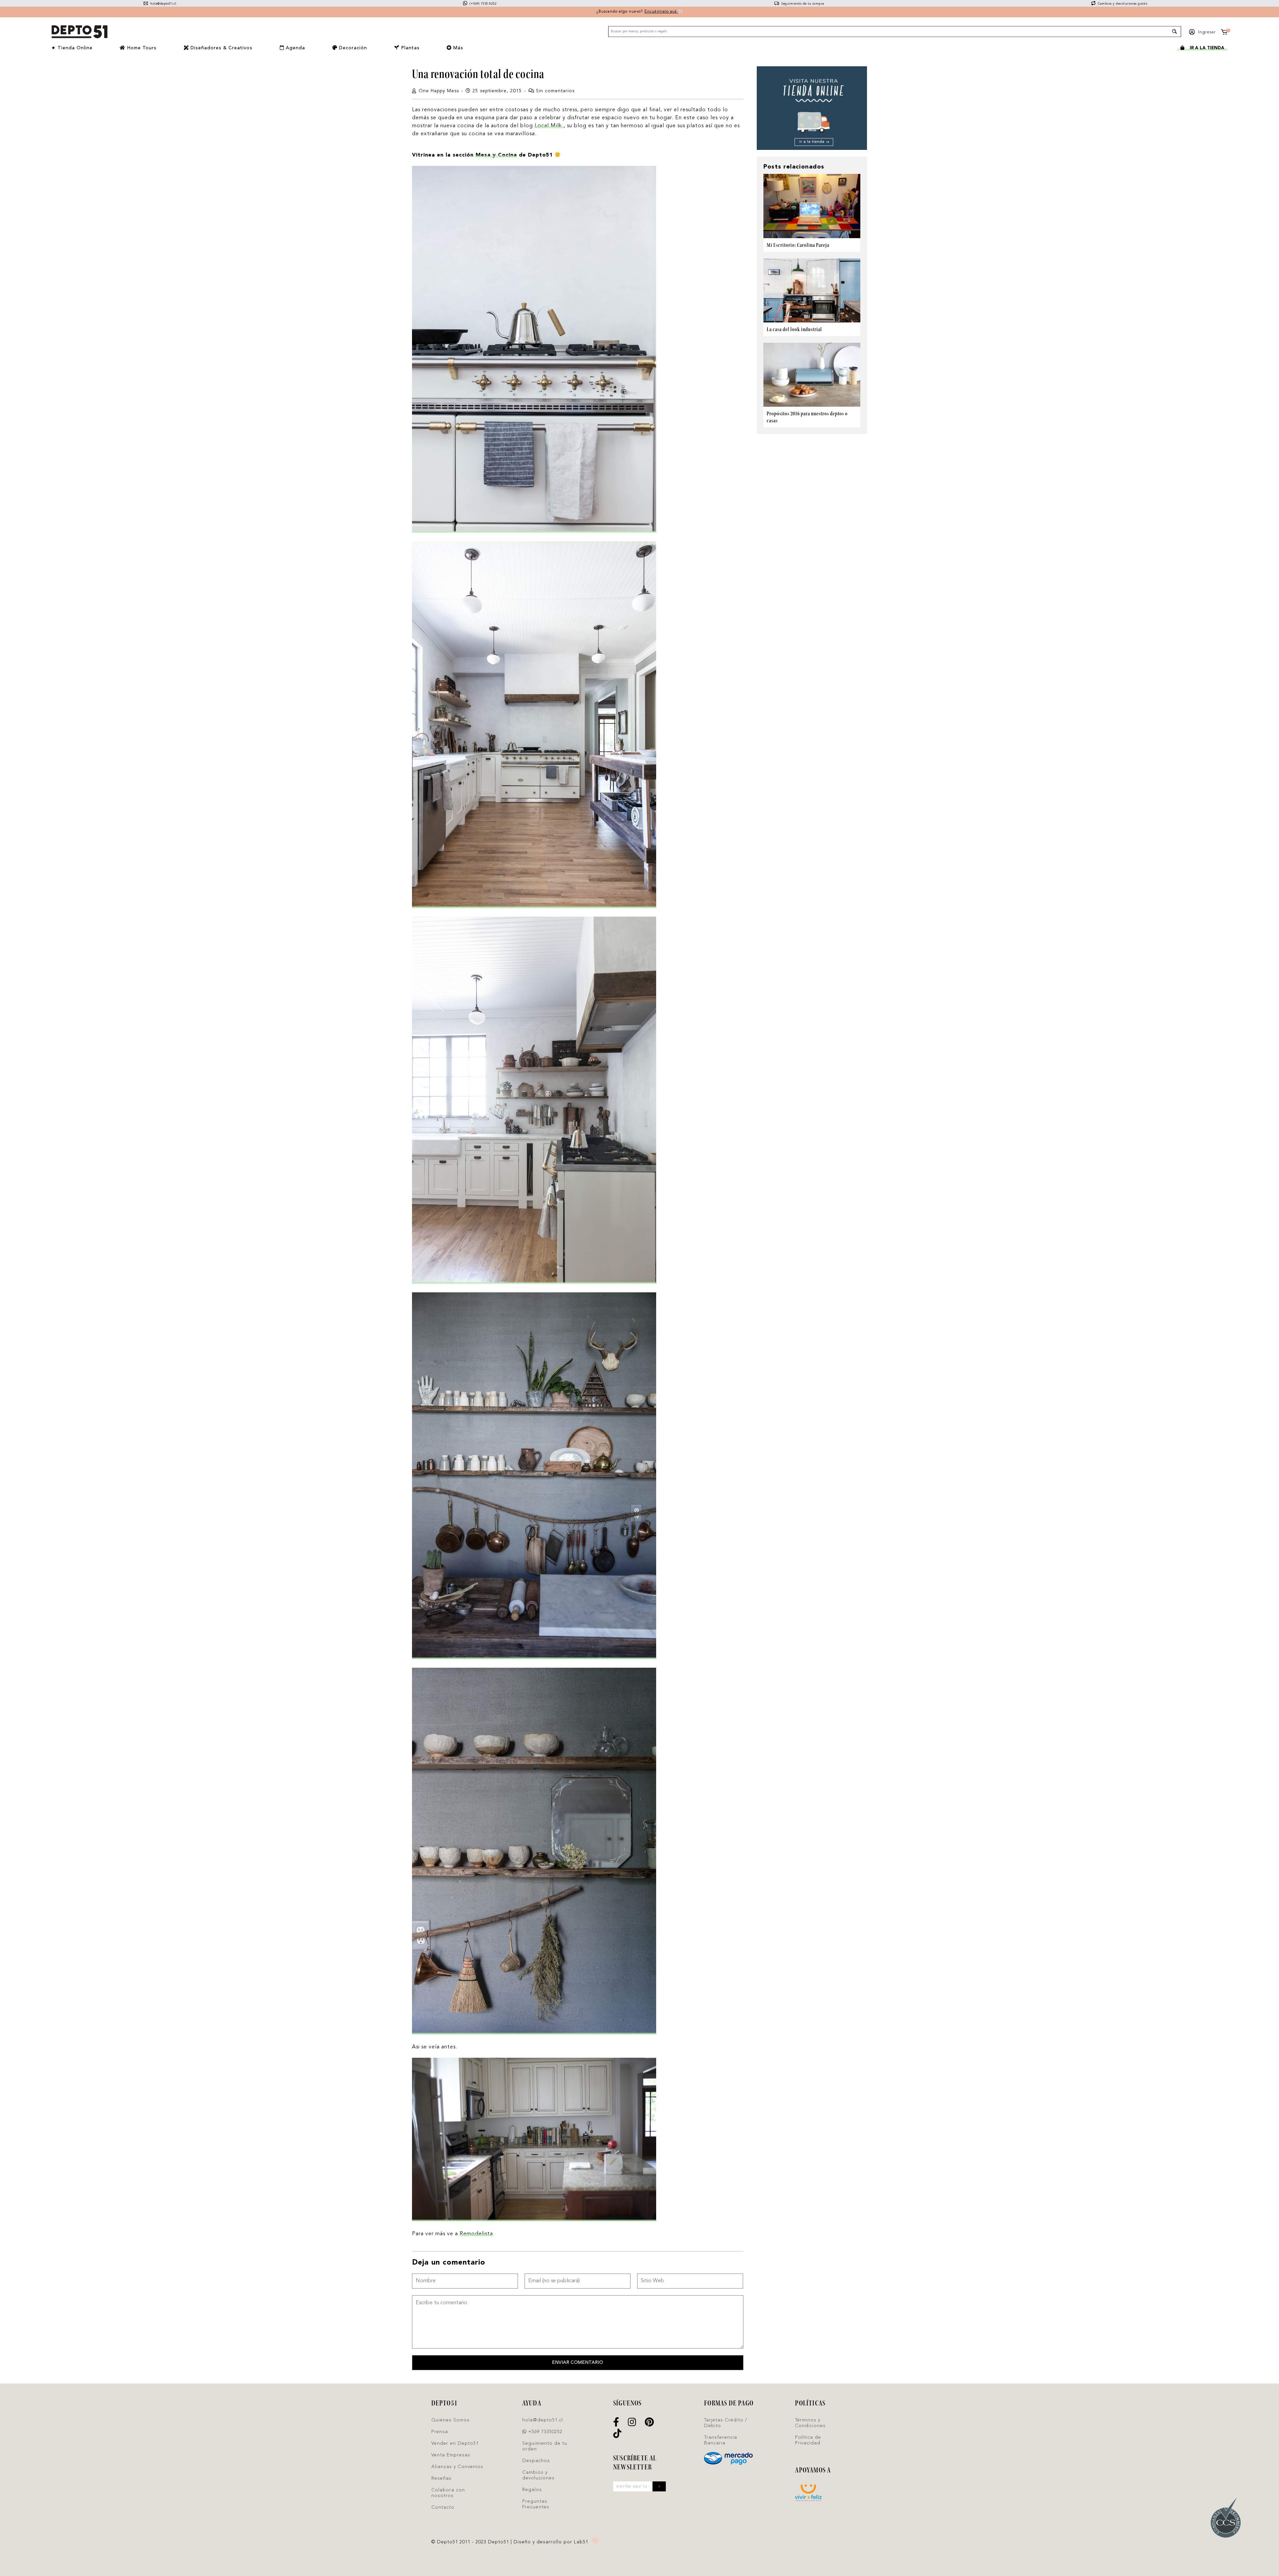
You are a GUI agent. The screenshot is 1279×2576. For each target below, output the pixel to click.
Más (457, 48)
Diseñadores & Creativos (221, 48)
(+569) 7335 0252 (482, 4)
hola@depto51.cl (163, 4)
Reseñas (441, 2478)
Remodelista (476, 2234)
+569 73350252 (545, 2432)
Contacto (443, 2507)
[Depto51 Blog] (79, 32)
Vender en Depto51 (455, 2443)
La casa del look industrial (794, 329)
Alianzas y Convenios (457, 2467)
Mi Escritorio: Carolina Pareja (798, 245)
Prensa (440, 2432)
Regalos (532, 2490)
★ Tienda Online (72, 48)
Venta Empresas (451, 2455)
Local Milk (549, 126)
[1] (1224, 33)
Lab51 (581, 2542)
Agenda (295, 48)
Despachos (536, 2461)
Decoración (352, 48)
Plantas (410, 48)
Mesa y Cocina (496, 155)
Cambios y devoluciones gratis (1122, 4)
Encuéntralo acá (661, 12)
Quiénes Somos (450, 2420)
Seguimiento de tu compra (802, 4)
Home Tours (141, 48)
